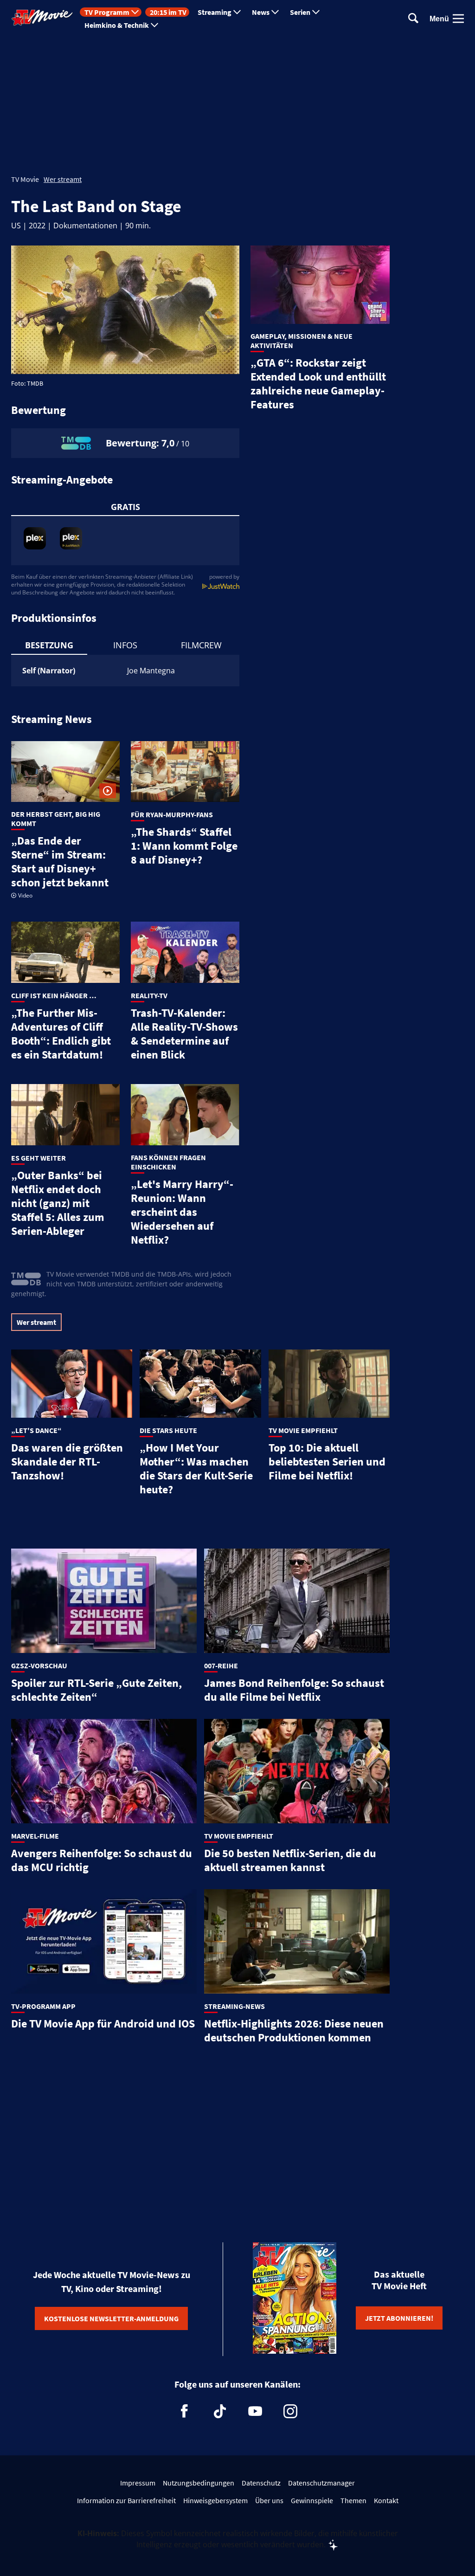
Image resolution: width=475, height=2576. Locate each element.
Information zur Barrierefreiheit (126, 2500)
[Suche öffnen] (413, 19)
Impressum (138, 2483)
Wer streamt (63, 179)
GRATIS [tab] (125, 507)
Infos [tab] (125, 645)
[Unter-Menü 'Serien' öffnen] (316, 12)
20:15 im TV (168, 12)
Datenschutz (261, 2483)
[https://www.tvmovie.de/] (42, 18)
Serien (300, 12)
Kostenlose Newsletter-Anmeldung (111, 2318)
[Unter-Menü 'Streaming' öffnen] (237, 12)
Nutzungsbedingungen (199, 2483)
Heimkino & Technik (117, 25)
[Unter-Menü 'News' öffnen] (275, 12)
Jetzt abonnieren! (399, 2318)
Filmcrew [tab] (201, 645)
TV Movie (25, 179)
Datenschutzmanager (321, 2483)
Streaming (215, 12)
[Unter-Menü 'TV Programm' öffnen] (135, 12)
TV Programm (107, 12)
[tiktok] (220, 2411)
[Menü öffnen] (458, 19)
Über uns (269, 2500)
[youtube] (255, 2411)
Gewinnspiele (312, 2500)
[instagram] (290, 2411)
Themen (353, 2500)
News (261, 12)
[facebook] (185, 2411)
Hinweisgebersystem (215, 2500)
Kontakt (386, 2500)
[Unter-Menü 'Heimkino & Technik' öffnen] (154, 25)
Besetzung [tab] (49, 645)
